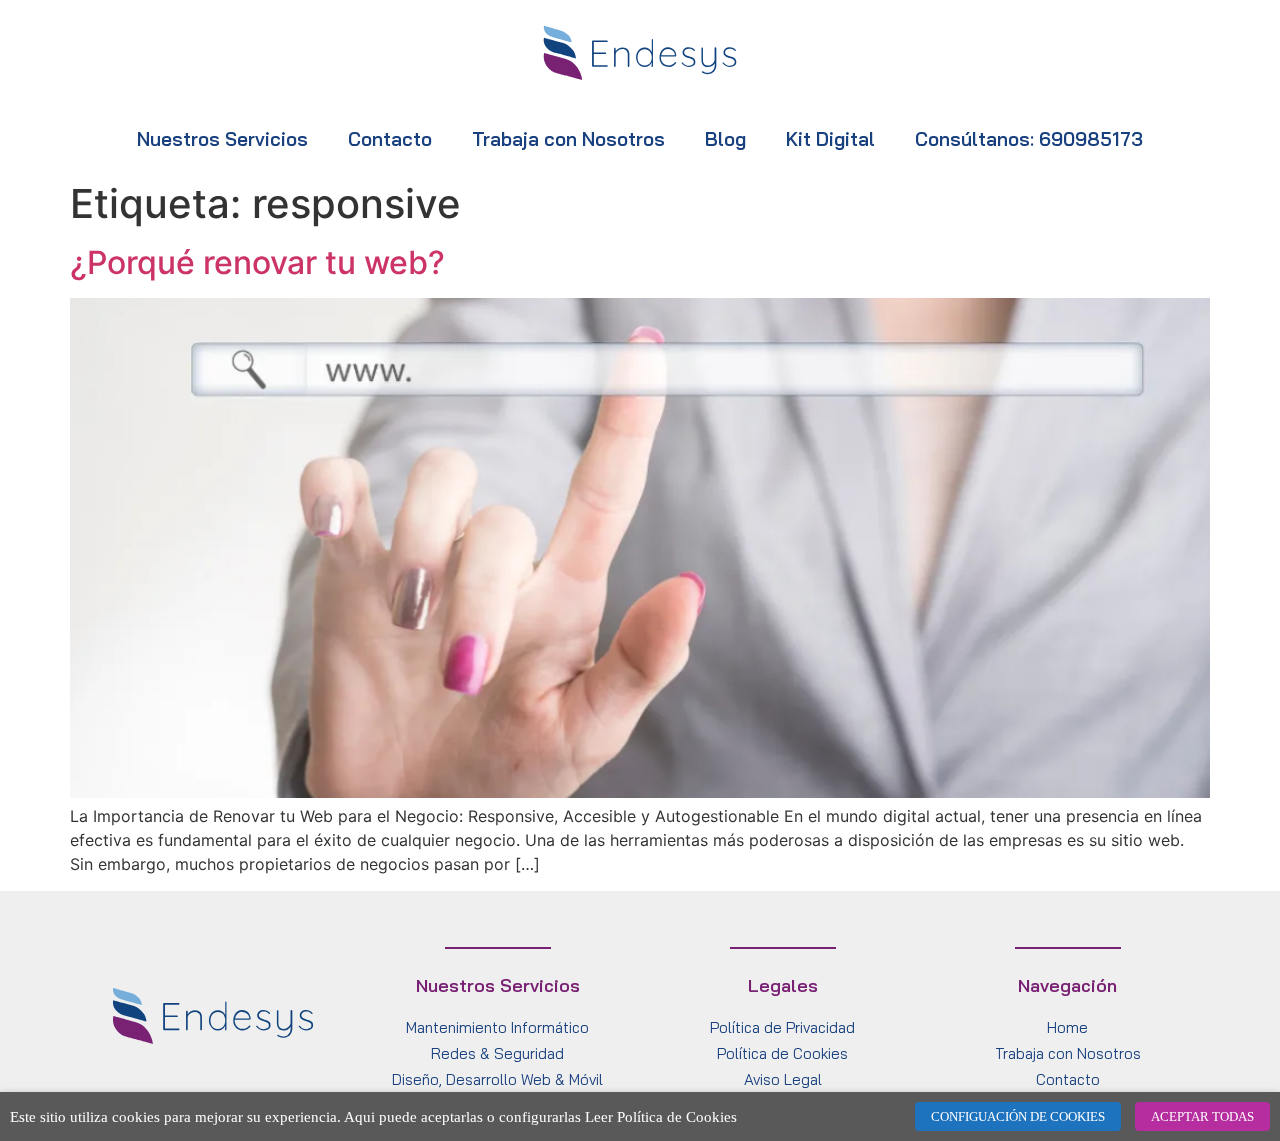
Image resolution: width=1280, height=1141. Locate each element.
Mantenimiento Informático (497, 1027)
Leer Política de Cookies (661, 1117)
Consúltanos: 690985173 (1029, 139)
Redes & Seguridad (497, 1053)
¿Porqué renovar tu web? (257, 262)
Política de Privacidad (782, 1027)
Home (1067, 1027)
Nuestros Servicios (222, 139)
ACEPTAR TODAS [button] (1202, 1116)
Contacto (390, 139)
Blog (725, 139)
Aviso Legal (783, 1079)
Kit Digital (830, 139)
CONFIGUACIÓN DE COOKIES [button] (1018, 1116)
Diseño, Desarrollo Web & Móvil (497, 1079)
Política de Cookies (782, 1053)
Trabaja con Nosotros (568, 139)
